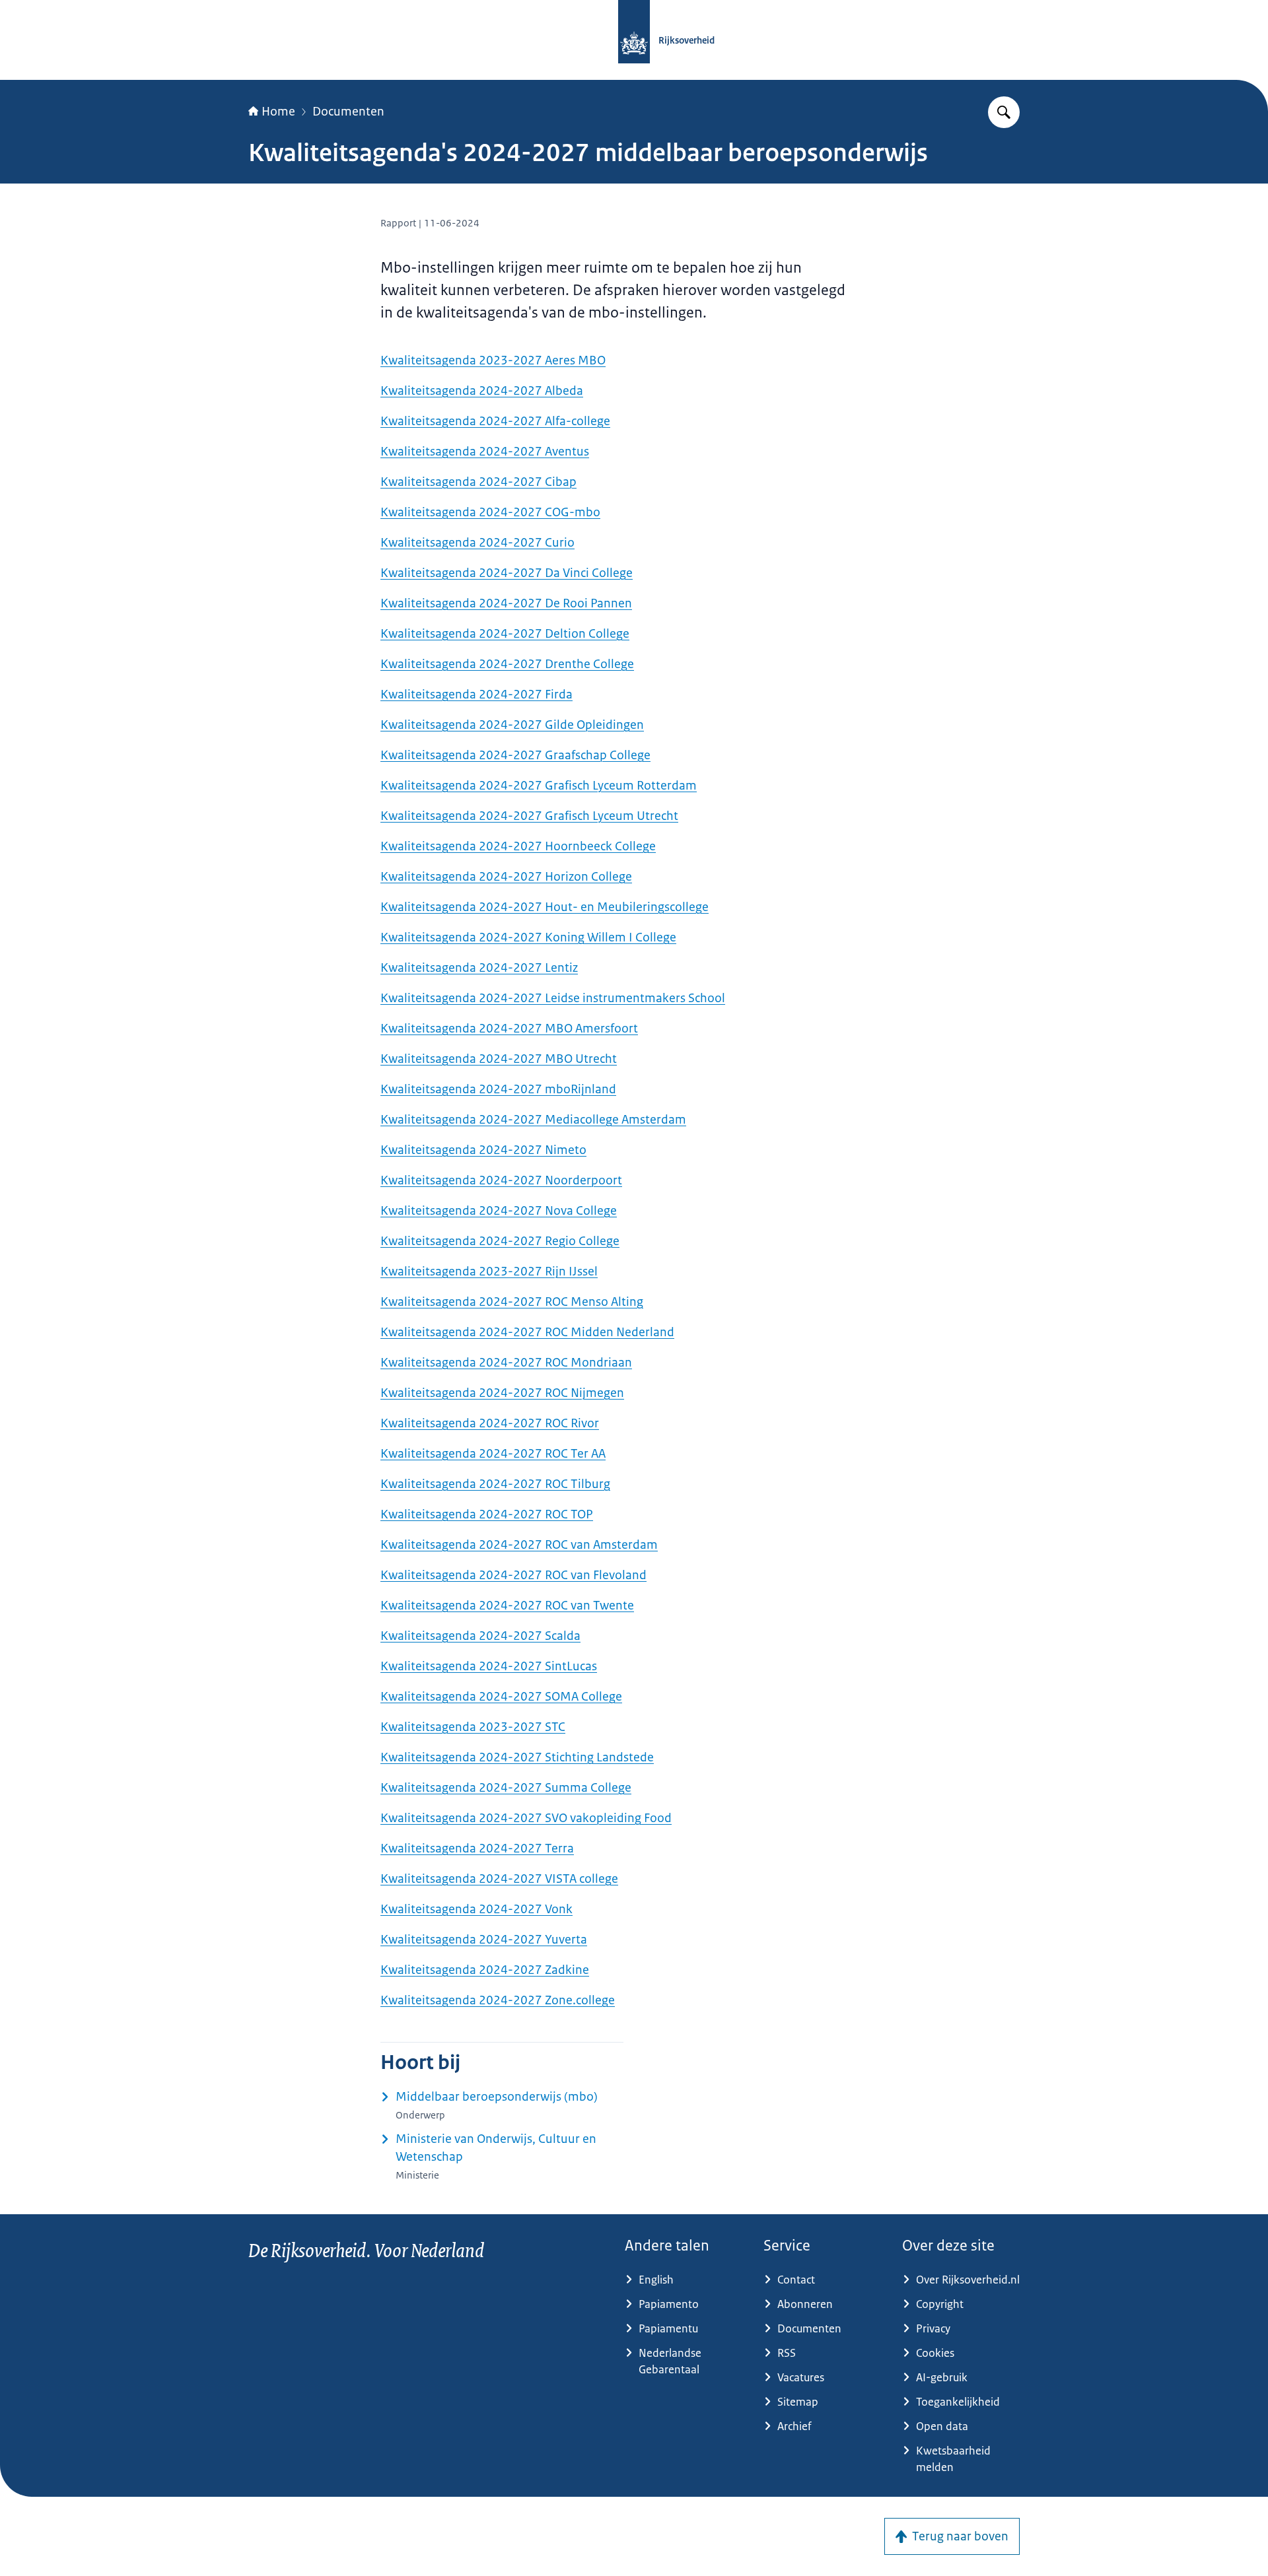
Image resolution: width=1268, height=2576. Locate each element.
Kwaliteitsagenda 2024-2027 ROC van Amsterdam (519, 1545)
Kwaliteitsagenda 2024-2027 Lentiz (479, 968)
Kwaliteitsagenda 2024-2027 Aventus (485, 452)
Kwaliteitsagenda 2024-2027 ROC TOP (487, 1514)
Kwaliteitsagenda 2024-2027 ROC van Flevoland (513, 1575)
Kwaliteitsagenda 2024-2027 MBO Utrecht (499, 1059)
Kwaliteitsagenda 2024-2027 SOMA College (501, 1697)
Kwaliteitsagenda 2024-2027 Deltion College (505, 634)
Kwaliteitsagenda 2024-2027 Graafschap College (515, 755)
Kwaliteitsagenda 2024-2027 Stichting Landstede (517, 1757)
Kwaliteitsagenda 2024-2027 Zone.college (498, 2000)
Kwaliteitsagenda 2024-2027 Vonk (476, 1909)
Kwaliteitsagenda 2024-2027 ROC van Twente (507, 1606)
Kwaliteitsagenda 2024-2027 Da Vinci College (507, 573)
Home (278, 112)
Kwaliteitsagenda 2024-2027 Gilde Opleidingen (512, 725)
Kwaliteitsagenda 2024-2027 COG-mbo (490, 512)
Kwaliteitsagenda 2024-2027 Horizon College (506, 877)
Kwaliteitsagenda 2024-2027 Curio (477, 543)
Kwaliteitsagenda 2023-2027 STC (473, 1727)
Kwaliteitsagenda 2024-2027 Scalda (480, 1636)
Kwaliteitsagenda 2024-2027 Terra (477, 1848)
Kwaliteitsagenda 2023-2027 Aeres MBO (493, 360)
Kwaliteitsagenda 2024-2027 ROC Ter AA (493, 1454)
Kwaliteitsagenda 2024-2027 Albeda (482, 391)
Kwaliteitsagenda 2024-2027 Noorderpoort (501, 1180)
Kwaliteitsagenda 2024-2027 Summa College (506, 1788)
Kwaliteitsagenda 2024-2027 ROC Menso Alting (512, 1302)
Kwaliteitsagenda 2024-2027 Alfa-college (495, 421)
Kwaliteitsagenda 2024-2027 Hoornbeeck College (518, 846)
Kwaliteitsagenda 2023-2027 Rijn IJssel (489, 1271)
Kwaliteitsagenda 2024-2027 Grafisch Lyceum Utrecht (529, 816)
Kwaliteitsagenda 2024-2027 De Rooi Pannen (506, 603)
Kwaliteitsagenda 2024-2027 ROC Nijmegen (502, 1393)
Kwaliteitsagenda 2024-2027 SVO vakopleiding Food (526, 1818)
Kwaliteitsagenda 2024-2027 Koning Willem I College (528, 937)
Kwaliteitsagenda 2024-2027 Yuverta (484, 1940)
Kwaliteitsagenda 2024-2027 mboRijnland (498, 1089)
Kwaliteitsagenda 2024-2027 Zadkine (485, 1970)
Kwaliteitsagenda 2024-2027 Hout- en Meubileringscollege (545, 907)
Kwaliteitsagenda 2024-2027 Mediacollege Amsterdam (533, 1120)
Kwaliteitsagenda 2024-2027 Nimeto (483, 1150)
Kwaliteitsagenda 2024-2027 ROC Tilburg (495, 1484)
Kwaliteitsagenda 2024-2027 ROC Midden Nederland (527, 1332)
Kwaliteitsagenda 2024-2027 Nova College (499, 1211)
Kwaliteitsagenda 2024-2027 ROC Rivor (490, 1423)
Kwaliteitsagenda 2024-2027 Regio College (500, 1241)
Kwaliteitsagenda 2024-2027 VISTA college (499, 1879)
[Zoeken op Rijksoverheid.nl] (1004, 112)
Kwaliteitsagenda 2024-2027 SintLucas (489, 1666)
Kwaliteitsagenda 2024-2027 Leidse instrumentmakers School (553, 998)
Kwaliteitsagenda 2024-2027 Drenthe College (507, 664)
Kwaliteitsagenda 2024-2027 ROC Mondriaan (506, 1363)
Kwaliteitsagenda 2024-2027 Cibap (478, 482)
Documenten (348, 112)
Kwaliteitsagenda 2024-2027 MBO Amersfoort (509, 1029)
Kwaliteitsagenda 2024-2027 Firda (476, 695)
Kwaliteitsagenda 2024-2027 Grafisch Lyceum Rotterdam (539, 786)
